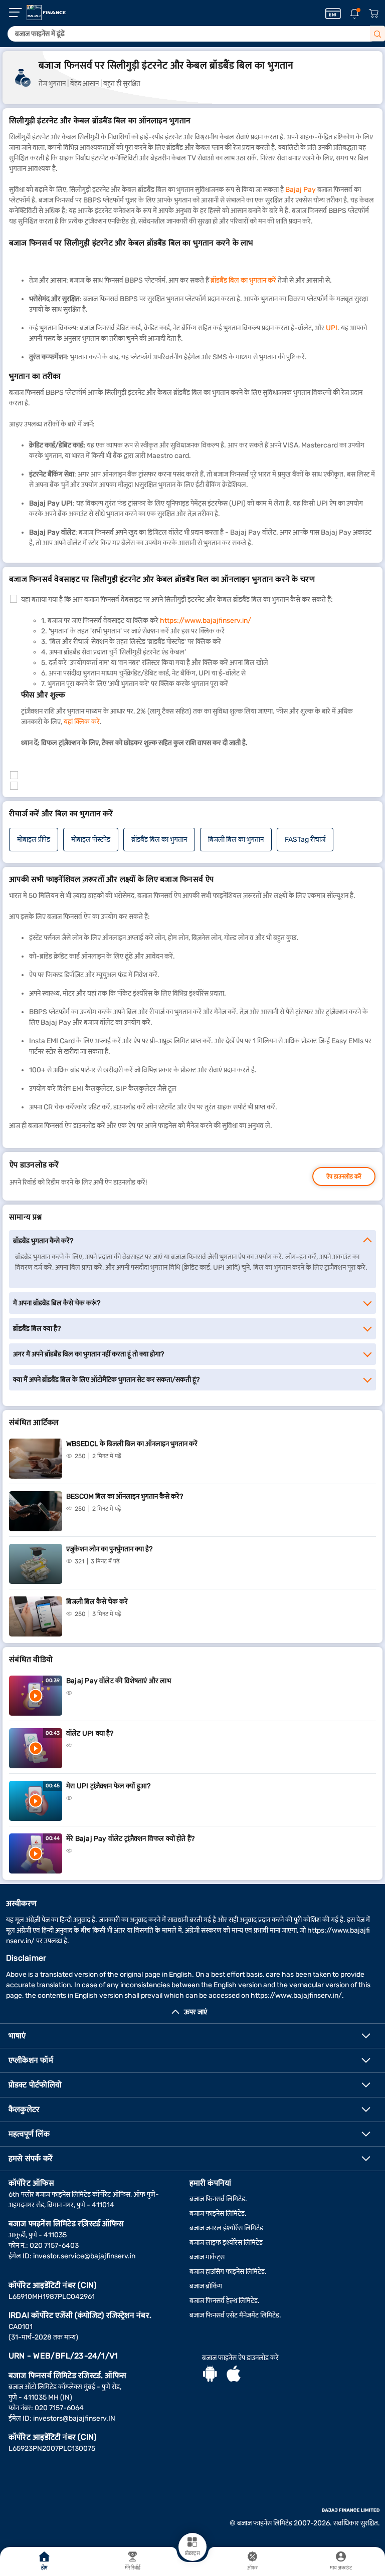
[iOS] (234, 2375)
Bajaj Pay (301, 190)
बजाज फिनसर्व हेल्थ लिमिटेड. (225, 2301)
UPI (332, 328)
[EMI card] (333, 14)
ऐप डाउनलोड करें (344, 1177)
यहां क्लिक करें (82, 722)
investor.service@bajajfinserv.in (84, 2256)
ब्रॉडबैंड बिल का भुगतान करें (243, 280)
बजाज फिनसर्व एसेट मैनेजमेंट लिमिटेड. (235, 2315)
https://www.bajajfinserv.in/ (206, 621)
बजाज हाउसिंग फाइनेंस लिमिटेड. (228, 2272)
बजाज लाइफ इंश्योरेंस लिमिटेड (226, 2243)
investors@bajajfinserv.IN (74, 2418)
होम (44, 2568)
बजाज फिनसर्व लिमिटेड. (218, 2199)
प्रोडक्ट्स (192, 2553)
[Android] (210, 2375)
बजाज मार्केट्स (207, 2257)
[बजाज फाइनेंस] (46, 13)
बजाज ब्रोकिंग (206, 2286)
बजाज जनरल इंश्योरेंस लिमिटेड (226, 2228)
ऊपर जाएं (196, 2012)
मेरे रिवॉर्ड (133, 2568)
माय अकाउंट (341, 2568)
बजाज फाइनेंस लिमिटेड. (218, 2213)
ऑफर (252, 2568)
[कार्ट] (373, 14)
